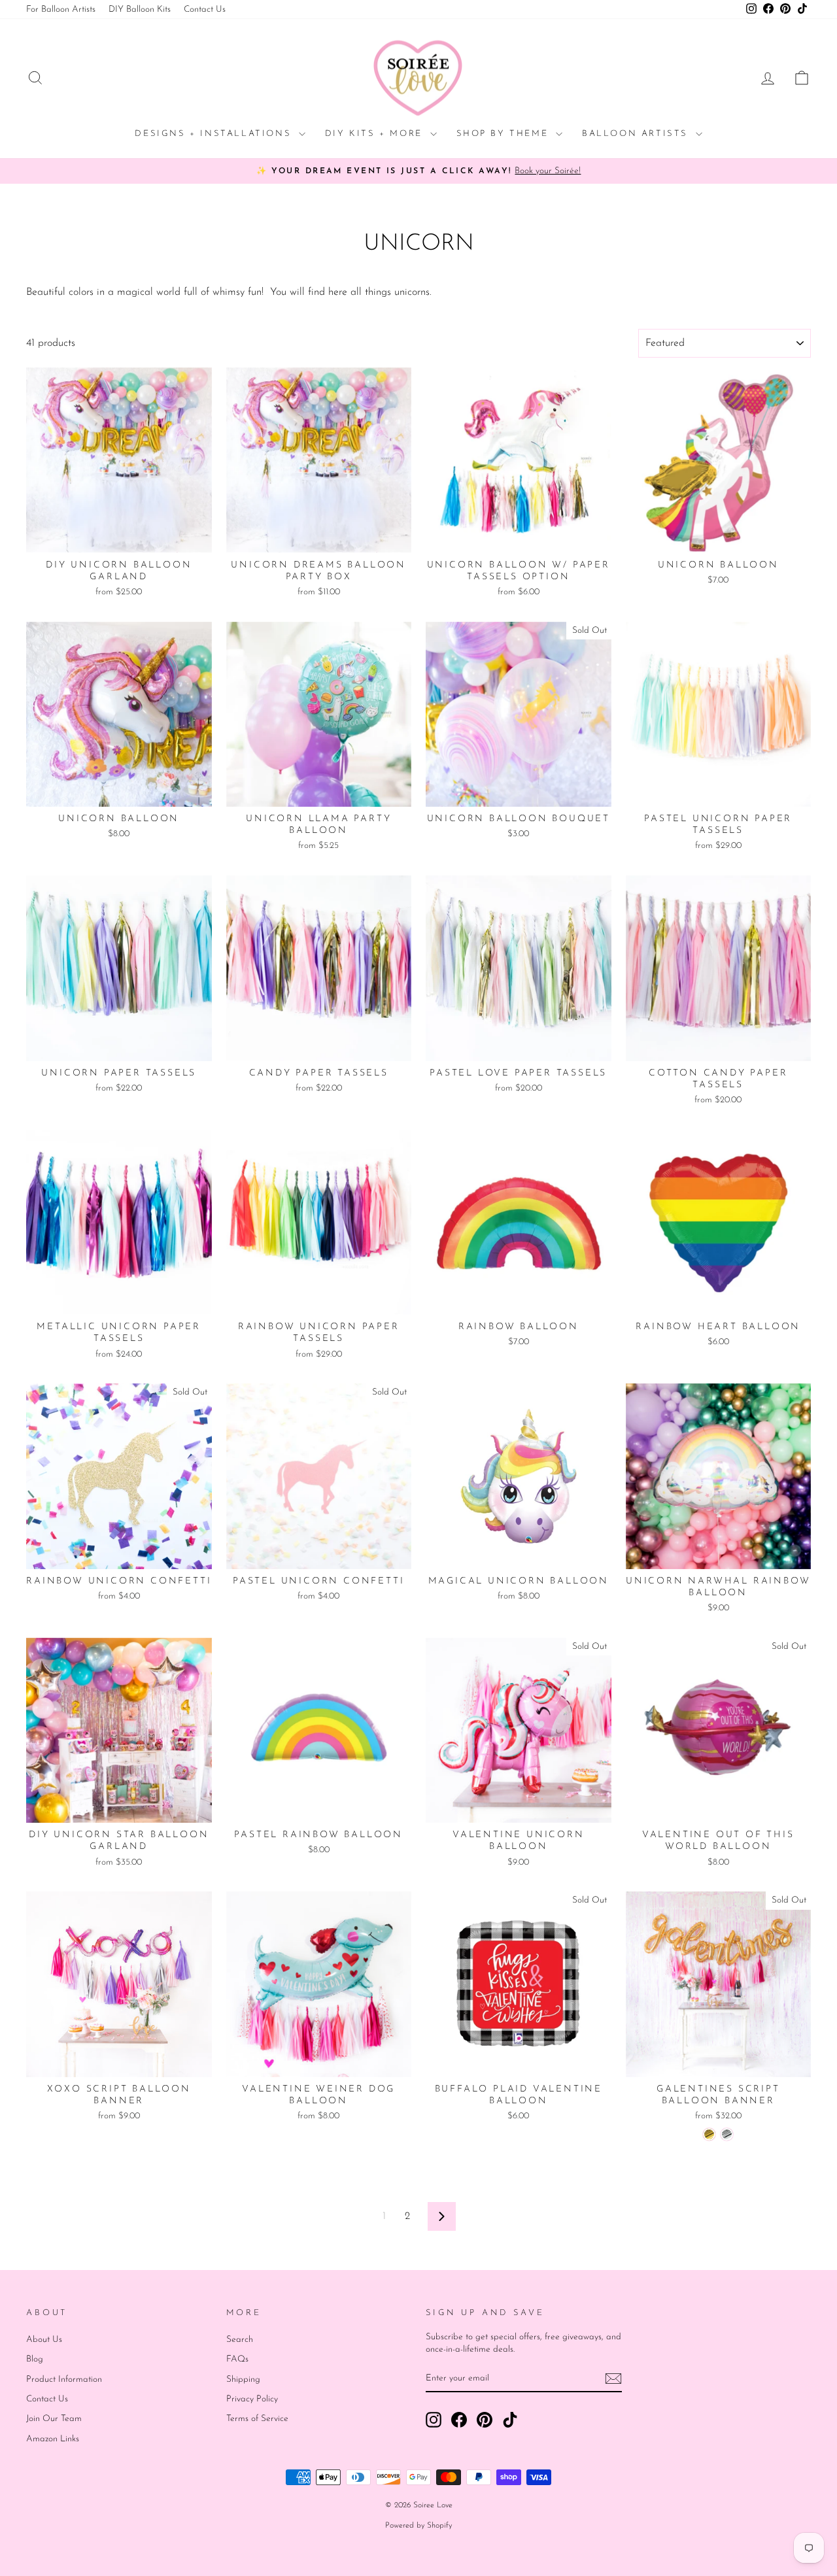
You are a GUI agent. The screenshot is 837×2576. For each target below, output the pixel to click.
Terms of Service (257, 2419)
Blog (35, 2359)
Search (240, 2340)
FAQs (237, 2359)
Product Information (64, 2380)
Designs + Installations (215, 134)
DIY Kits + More (376, 134)
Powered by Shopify (418, 2526)
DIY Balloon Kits (140, 9)
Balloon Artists (637, 134)
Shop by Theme (504, 134)
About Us (44, 2340)
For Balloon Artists (61, 9)
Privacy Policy (252, 2399)
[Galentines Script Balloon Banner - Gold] (709, 2134)
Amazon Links (53, 2439)
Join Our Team (54, 2419)
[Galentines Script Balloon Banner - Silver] (727, 2134)
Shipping (243, 2380)
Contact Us (205, 9)
